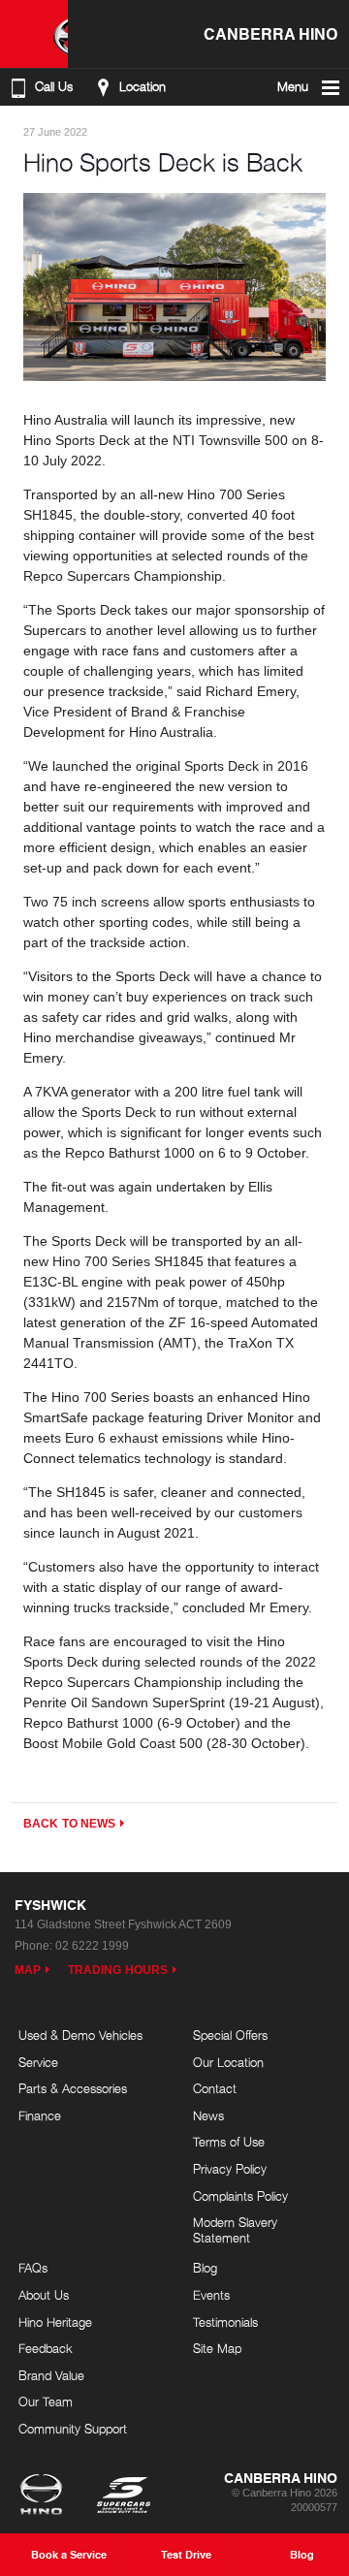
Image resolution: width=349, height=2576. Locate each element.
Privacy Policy (230, 2169)
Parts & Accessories (73, 2088)
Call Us (54, 87)
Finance (40, 2115)
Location (143, 87)
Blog (205, 2268)
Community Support (73, 2429)
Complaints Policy (240, 2196)
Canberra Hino (270, 33)
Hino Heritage (55, 2322)
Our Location (228, 2062)
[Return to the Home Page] (45, 2496)
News (208, 2115)
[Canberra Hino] (34, 34)
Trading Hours (118, 1970)
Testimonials (225, 2322)
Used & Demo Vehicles (80, 2035)
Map (28, 1970)
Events (211, 2295)
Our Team (46, 2401)
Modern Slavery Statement (235, 2230)
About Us (44, 2295)
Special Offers (230, 2035)
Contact (215, 2088)
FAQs (33, 2268)
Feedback (46, 2348)
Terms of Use (229, 2142)
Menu (293, 87)
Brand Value (51, 2375)
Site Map (217, 2348)
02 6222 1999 (92, 1946)
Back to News (69, 1824)
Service (38, 2062)
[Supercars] (123, 2496)
